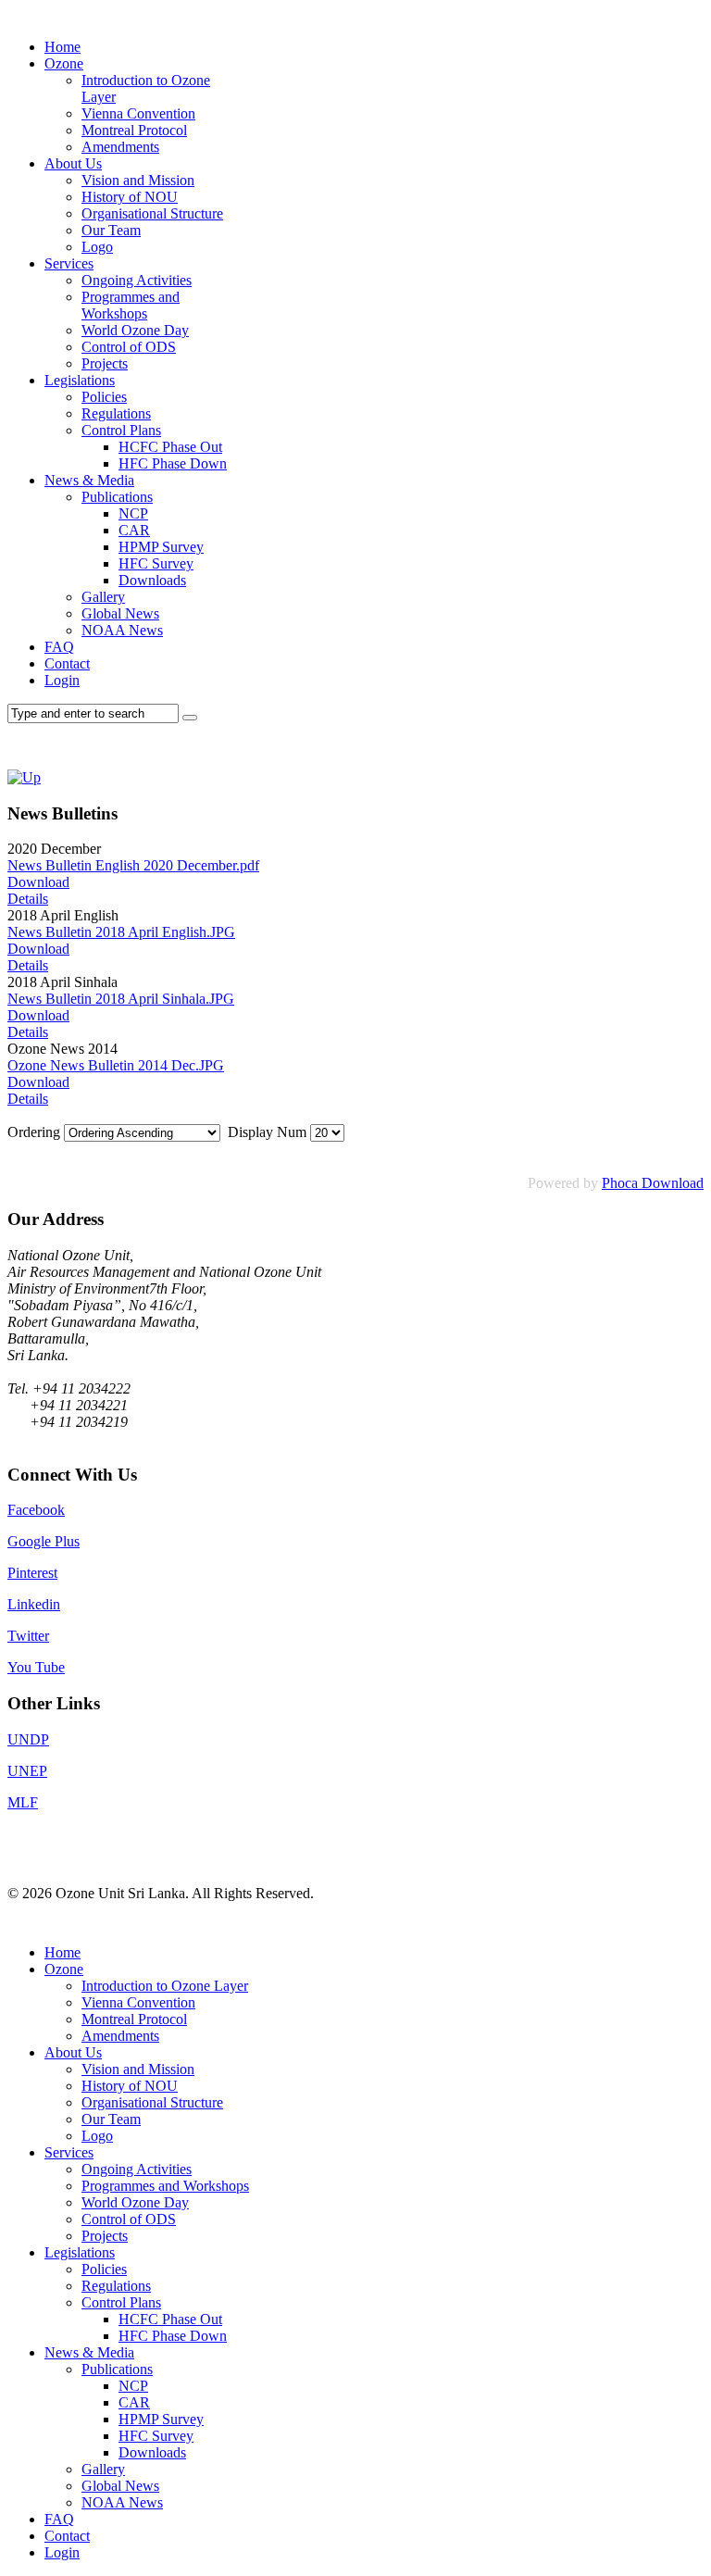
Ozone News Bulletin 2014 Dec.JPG (116, 1065)
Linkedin (34, 1604)
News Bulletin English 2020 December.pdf (133, 865)
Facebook (36, 1510)
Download (38, 882)
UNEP (27, 1771)
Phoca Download (653, 1183)
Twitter (28, 1636)
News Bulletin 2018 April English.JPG (121, 932)
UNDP (28, 1739)
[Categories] (24, 777)
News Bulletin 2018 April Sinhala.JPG (121, 999)
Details (28, 899)
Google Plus (44, 1541)
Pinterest (32, 1573)
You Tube (36, 1667)
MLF (23, 1802)
